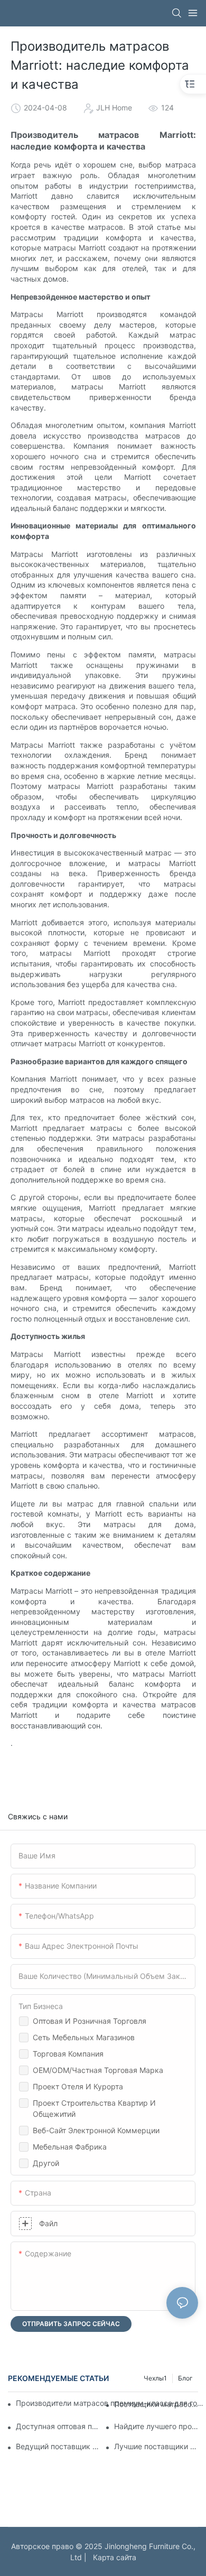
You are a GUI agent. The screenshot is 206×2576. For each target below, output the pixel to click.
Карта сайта (113, 2557)
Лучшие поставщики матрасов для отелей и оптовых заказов (156, 2446)
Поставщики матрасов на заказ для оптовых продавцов (156, 2404)
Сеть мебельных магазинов (84, 2037)
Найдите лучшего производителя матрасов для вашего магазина (156, 2426)
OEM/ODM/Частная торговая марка (98, 2070)
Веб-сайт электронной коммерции (96, 2130)
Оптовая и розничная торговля (90, 2021)
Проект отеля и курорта (78, 2086)
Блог (185, 2378)
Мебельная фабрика (70, 2147)
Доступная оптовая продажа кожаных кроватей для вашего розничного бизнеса (58, 2426)
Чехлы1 (155, 2378)
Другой (46, 2163)
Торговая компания (68, 2054)
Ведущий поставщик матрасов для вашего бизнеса (58, 2446)
